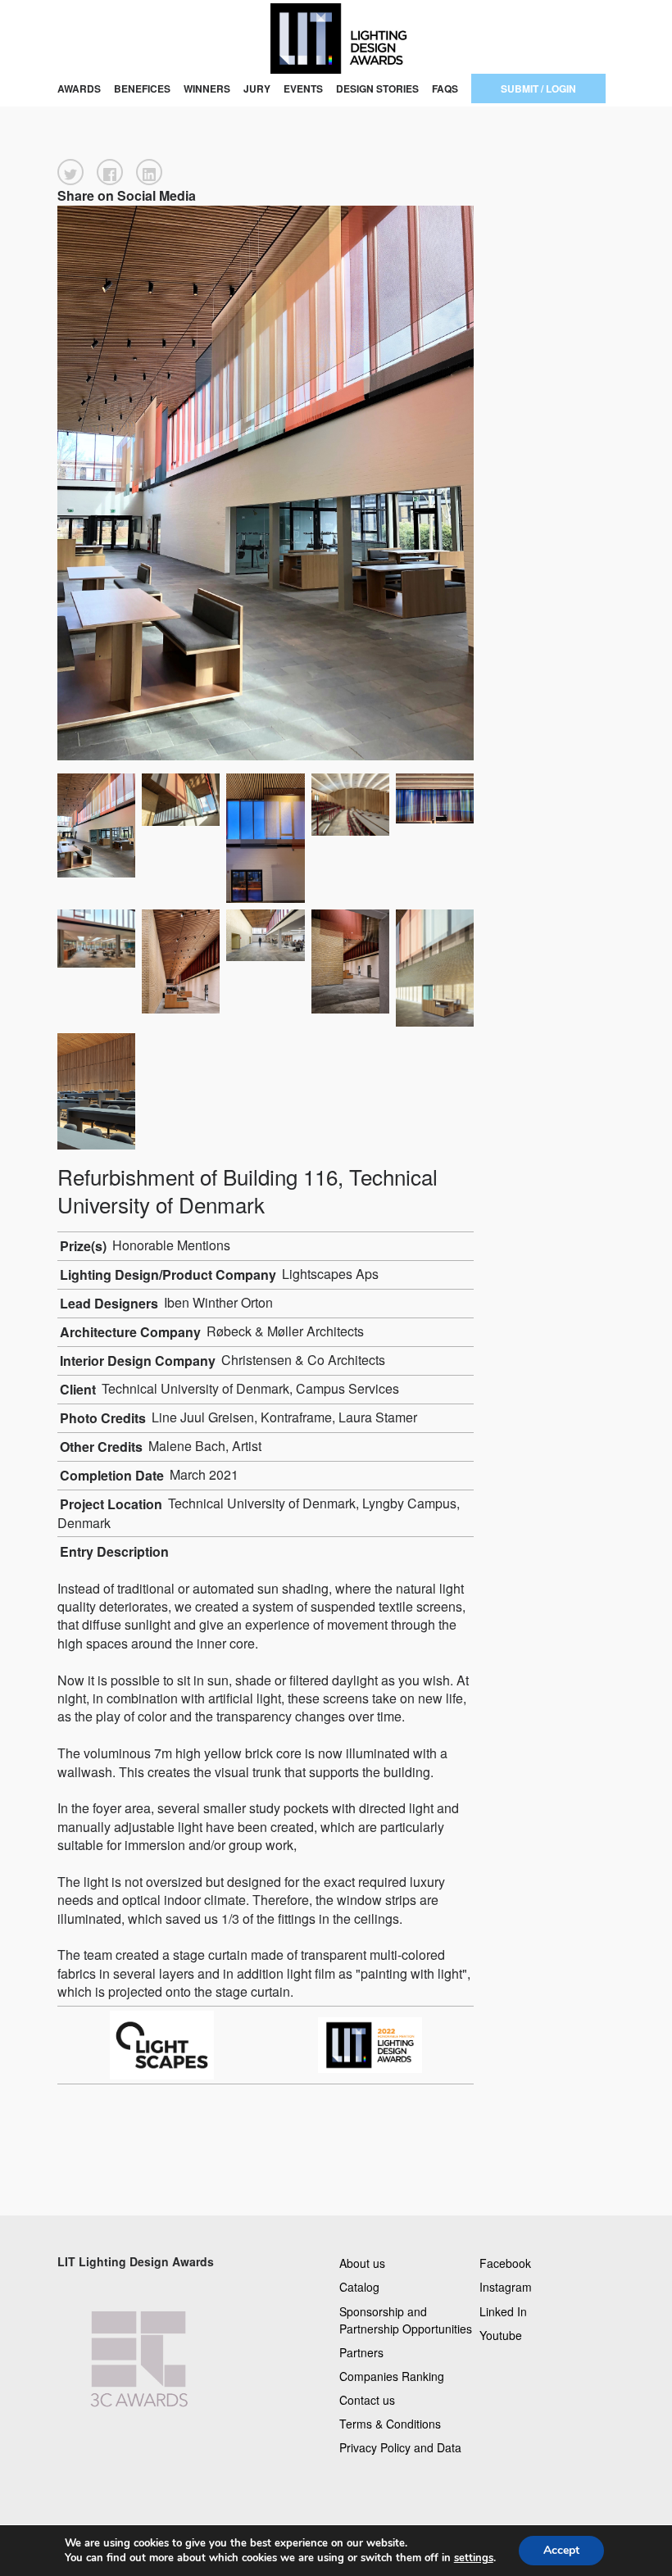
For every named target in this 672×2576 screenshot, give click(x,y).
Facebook (505, 2263)
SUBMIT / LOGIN (538, 88)
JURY (257, 88)
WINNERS (207, 88)
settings (474, 2558)
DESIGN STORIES (377, 88)
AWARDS (79, 88)
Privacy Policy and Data (400, 2447)
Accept (561, 2550)
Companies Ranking (392, 2375)
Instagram (506, 2287)
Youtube (501, 2334)
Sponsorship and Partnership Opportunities (406, 2319)
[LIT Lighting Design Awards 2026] (336, 39)
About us (362, 2263)
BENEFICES (142, 88)
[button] (70, 172)
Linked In (503, 2311)
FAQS (445, 88)
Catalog (359, 2287)
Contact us (367, 2400)
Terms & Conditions (390, 2424)
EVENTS (303, 88)
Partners (361, 2352)
